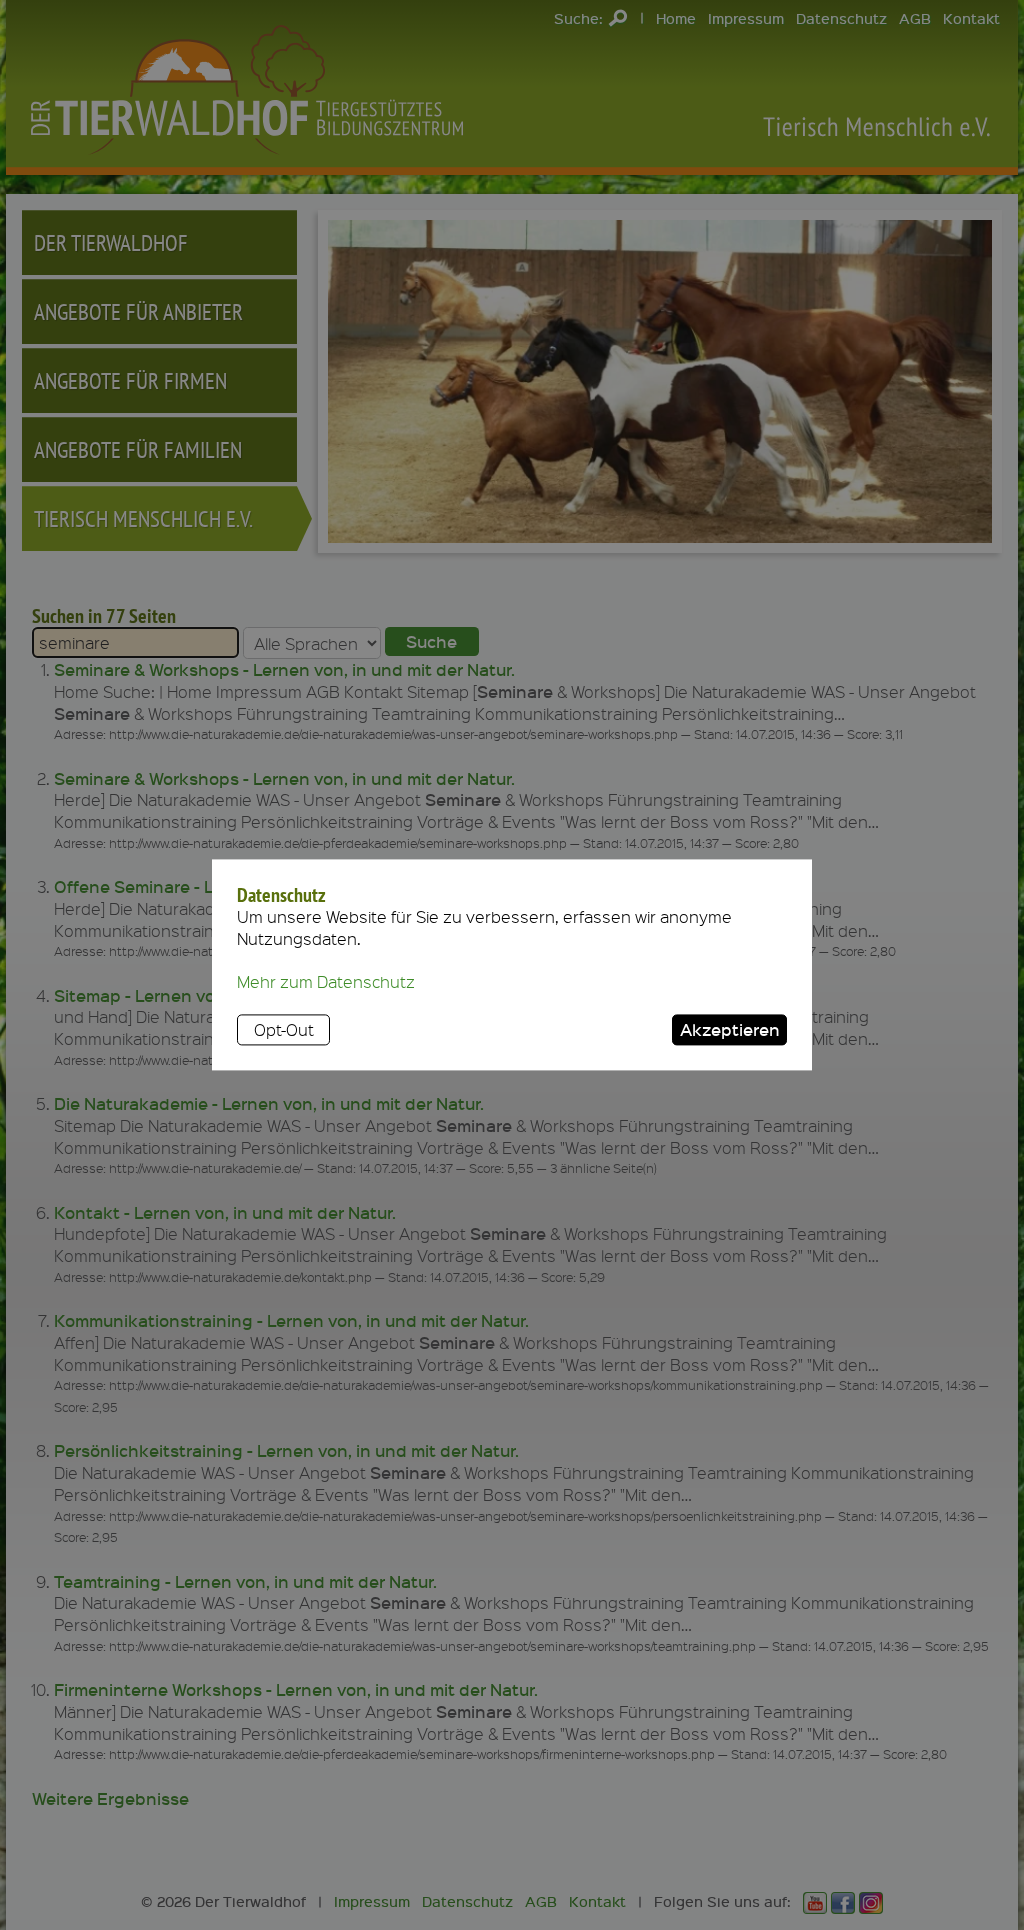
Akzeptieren (730, 1029)
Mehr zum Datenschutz (326, 982)
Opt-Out (284, 1029)
